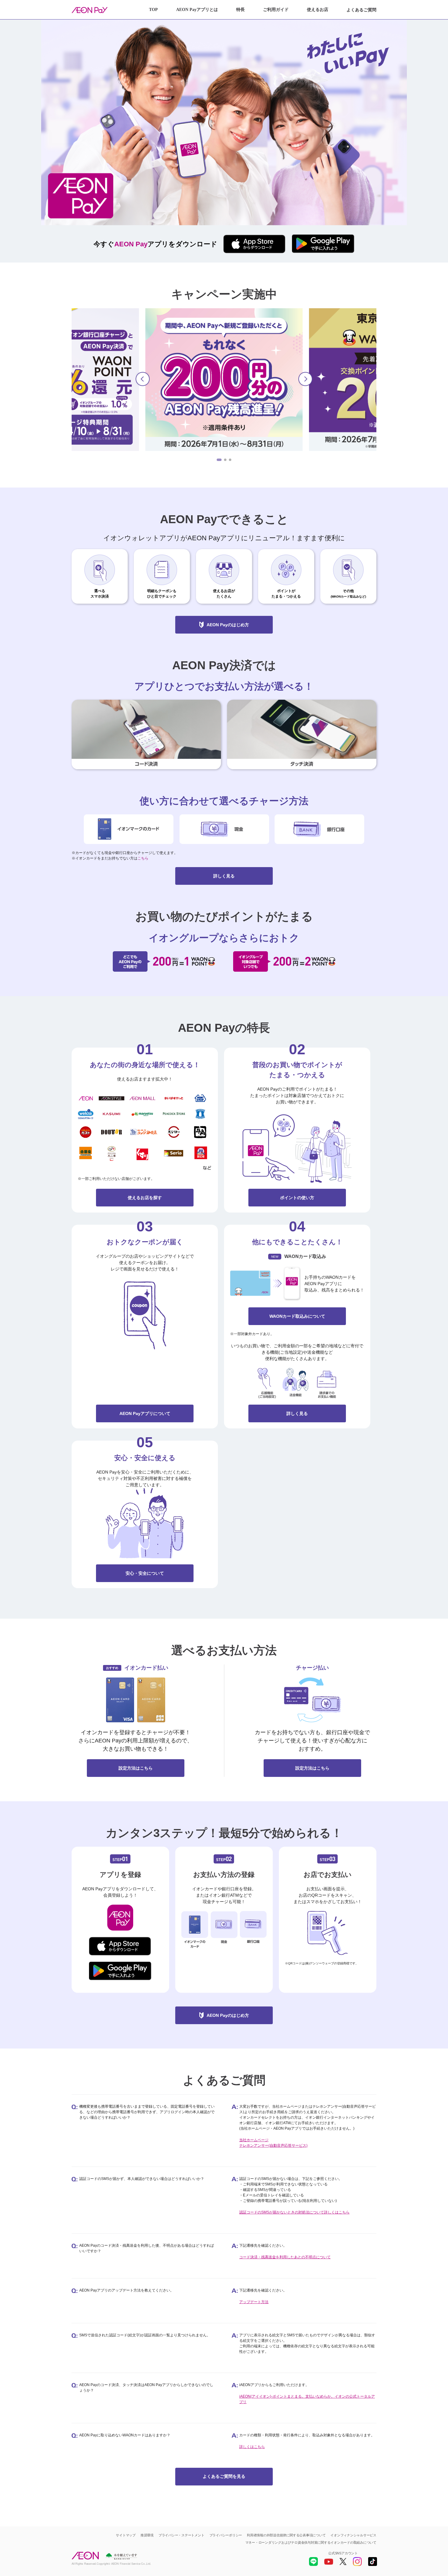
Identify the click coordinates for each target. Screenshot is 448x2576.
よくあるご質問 (361, 10)
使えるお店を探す (145, 1198)
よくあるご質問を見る (224, 2476)
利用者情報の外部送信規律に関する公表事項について (286, 2535)
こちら (143, 858)
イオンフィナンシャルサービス (353, 2535)
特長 (240, 10)
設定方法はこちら (136, 1768)
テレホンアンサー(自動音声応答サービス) (273, 2145)
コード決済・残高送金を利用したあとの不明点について (285, 2257)
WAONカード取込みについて (297, 1316)
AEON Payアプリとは (197, 10)
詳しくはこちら (252, 2447)
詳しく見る (224, 876)
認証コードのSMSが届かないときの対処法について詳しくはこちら (294, 2212)
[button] (143, 379)
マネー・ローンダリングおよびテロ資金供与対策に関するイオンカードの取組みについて (311, 2542)
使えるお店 (318, 10)
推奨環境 (147, 2535)
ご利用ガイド (276, 10)
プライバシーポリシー (226, 2535)
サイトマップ (126, 2535)
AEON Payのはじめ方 (228, 625)
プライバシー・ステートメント (181, 2535)
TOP (153, 10)
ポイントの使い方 (297, 1198)
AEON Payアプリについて (145, 1413)
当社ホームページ (254, 2140)
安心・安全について (145, 1573)
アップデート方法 (254, 2302)
